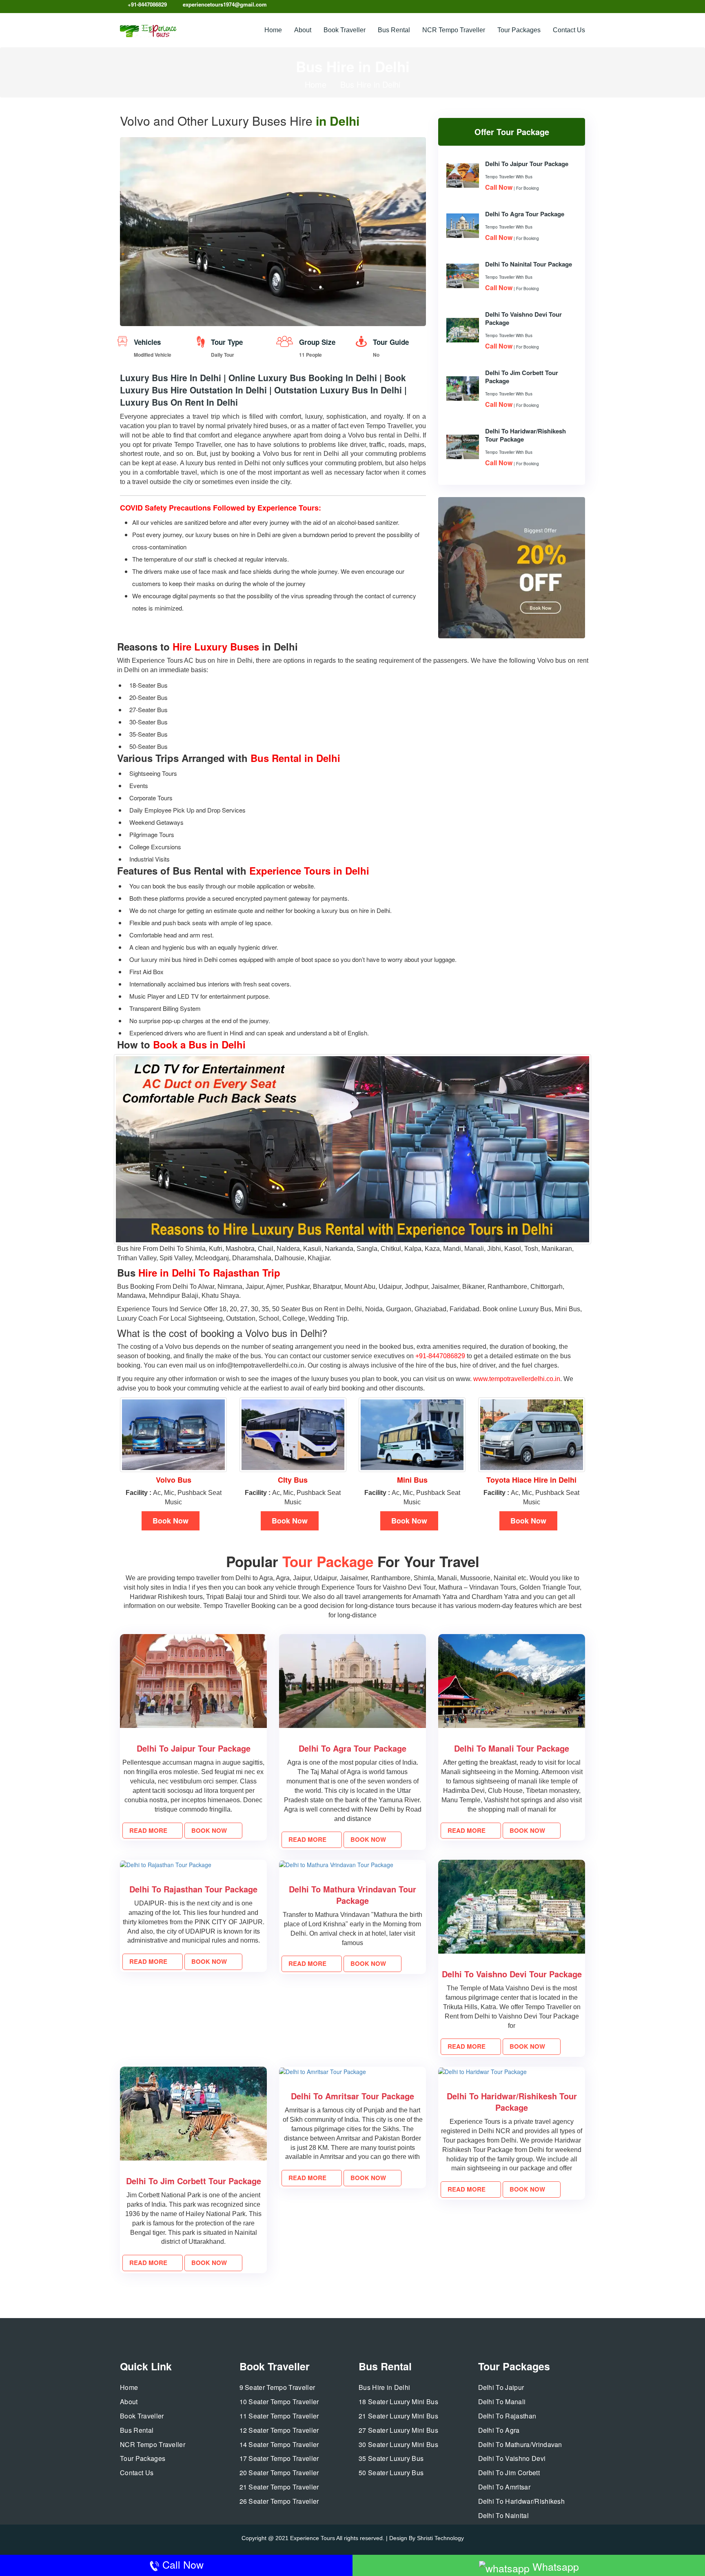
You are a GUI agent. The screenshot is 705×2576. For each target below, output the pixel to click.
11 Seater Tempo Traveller (279, 2416)
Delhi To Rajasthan (507, 2416)
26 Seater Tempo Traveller (279, 2501)
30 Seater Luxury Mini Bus (398, 2445)
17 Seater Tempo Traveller (279, 2458)
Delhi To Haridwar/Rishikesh (522, 2501)
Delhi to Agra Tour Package (525, 214)
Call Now (182, 2564)
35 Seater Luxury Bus (391, 2458)
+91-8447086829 (147, 4)
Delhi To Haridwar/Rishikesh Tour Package (525, 435)
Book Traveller (345, 30)
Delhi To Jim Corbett (509, 2473)
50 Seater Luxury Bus (391, 2473)
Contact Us (569, 30)
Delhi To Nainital (503, 2516)
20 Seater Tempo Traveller (279, 2473)
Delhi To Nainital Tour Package (529, 264)
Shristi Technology (440, 2538)
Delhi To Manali (502, 2402)
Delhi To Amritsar (504, 2487)
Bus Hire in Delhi (384, 2387)
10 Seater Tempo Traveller (279, 2402)
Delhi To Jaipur (501, 2387)
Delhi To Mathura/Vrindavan (520, 2445)
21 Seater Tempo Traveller (279, 2487)
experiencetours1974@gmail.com (225, 4)
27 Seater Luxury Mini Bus (398, 2430)
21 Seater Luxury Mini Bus (398, 2416)
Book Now (171, 1521)
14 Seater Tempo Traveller (279, 2445)
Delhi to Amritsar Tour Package (352, 2096)
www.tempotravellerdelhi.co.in (517, 1379)
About (303, 30)
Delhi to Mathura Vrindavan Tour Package (352, 1895)
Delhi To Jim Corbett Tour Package (522, 377)
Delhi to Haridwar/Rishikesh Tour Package (512, 2102)
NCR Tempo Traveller (454, 30)
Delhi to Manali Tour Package (512, 1748)
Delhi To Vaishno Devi (512, 2458)
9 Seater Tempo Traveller (277, 2387)
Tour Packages (519, 30)
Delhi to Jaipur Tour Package (527, 164)
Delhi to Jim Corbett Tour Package (194, 2181)
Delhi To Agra (499, 2430)
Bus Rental (394, 30)
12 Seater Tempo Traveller (279, 2430)
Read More (149, 1830)
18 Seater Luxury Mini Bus (398, 2402)
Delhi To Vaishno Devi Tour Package (523, 318)
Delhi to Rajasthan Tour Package (193, 1889)
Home (273, 30)
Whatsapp (554, 2566)
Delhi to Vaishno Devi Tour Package (512, 1974)
